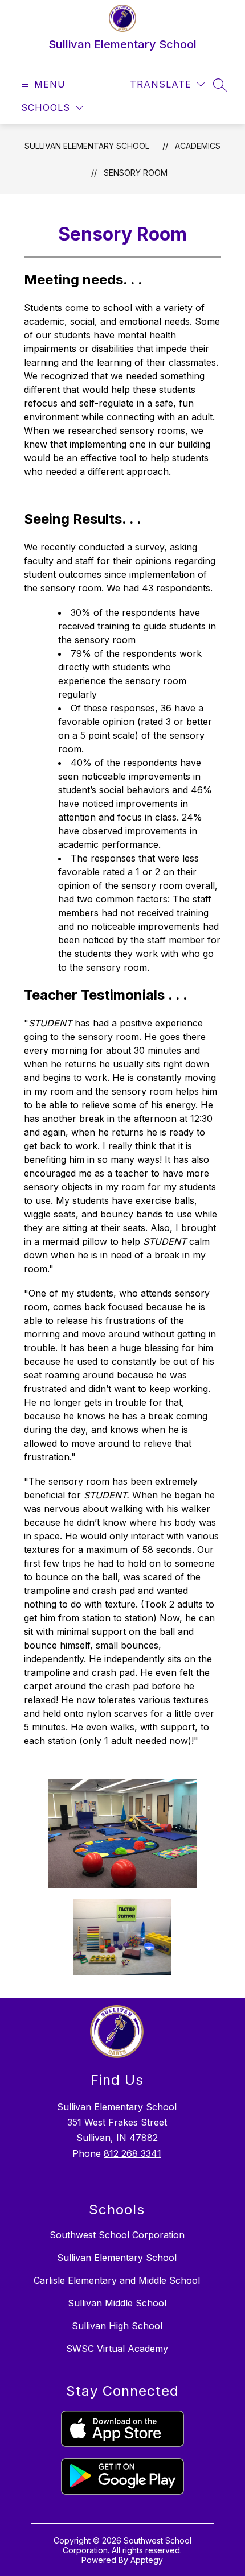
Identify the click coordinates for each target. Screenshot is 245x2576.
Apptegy (147, 2560)
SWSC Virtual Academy (117, 2349)
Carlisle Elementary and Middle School (117, 2280)
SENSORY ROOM (136, 173)
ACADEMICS (198, 146)
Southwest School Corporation (117, 2235)
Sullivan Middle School (117, 2303)
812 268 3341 (132, 2153)
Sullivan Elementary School (87, 146)
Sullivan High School (117, 2326)
